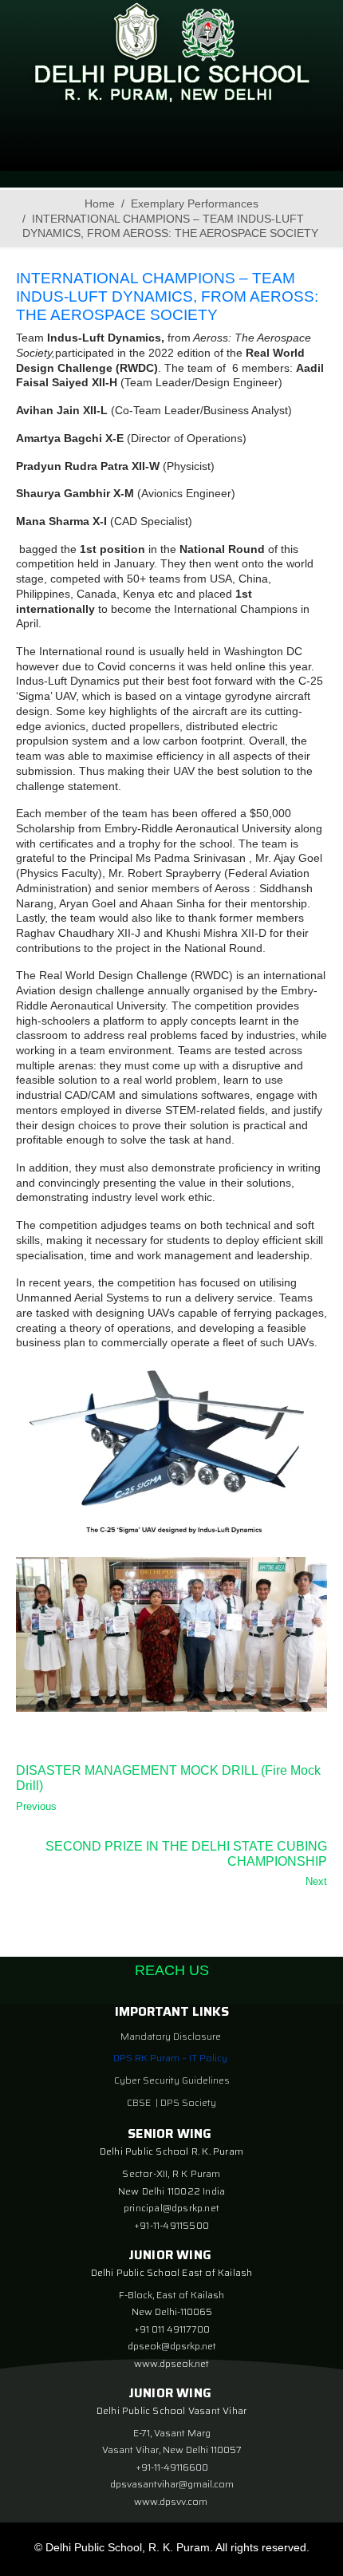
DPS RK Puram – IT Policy (170, 2058)
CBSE (140, 2102)
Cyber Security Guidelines (172, 2080)
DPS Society (188, 2102)
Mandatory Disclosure (171, 2036)
